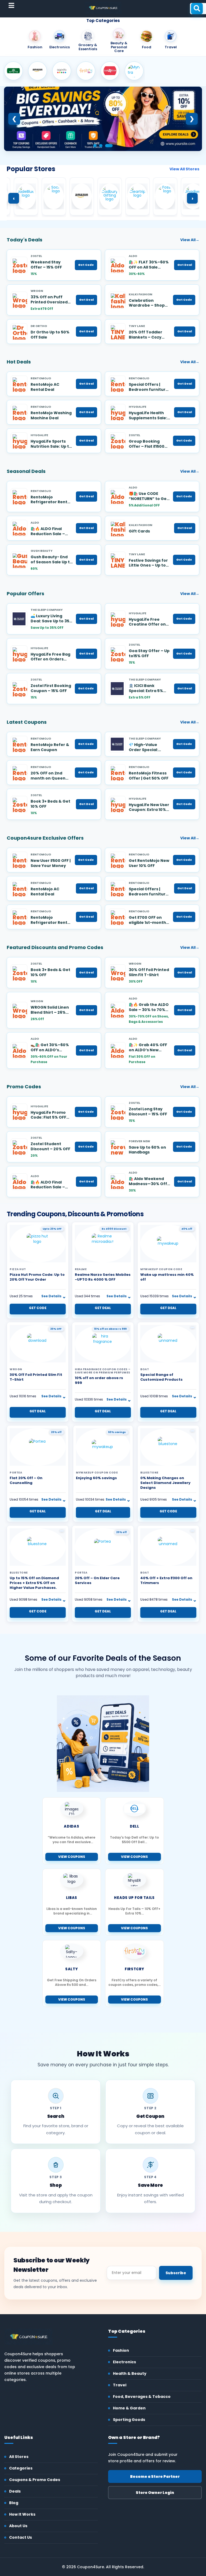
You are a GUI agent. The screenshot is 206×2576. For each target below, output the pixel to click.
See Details (51, 1296)
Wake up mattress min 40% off (167, 1277)
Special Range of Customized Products (161, 1377)
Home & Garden (129, 2408)
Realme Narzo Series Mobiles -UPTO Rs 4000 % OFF (103, 1277)
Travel (120, 2385)
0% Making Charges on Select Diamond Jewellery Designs (165, 1483)
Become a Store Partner (155, 2476)
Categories (21, 2468)
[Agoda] (62, 71)
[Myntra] (134, 71)
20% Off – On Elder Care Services (97, 1580)
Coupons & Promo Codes (35, 2480)
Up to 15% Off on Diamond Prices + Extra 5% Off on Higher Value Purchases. (34, 1583)
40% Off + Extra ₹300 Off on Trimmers (166, 1580)
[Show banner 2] (101, 146)
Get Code (86, 265)
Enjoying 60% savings (96, 1478)
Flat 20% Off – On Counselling (26, 1480)
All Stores (19, 2457)
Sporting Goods (129, 2420)
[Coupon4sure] (103, 8)
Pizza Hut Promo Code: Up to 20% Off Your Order (37, 1277)
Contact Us (21, 2537)
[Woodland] (13, 71)
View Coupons (72, 1857)
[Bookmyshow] (110, 71)
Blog (14, 2503)
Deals (15, 2491)
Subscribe (176, 2273)
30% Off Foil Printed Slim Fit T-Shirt (36, 1377)
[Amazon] (38, 71)
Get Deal (185, 265)
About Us (18, 2526)
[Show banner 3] (109, 146)
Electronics (124, 2362)
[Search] (197, 9)
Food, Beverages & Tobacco (142, 2397)
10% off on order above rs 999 (99, 1380)
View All (190, 240)
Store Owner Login (155, 2493)
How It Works (22, 2514)
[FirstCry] (86, 71)
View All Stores (184, 169)
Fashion (121, 2350)
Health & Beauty (130, 2373)
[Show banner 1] (95, 146)
